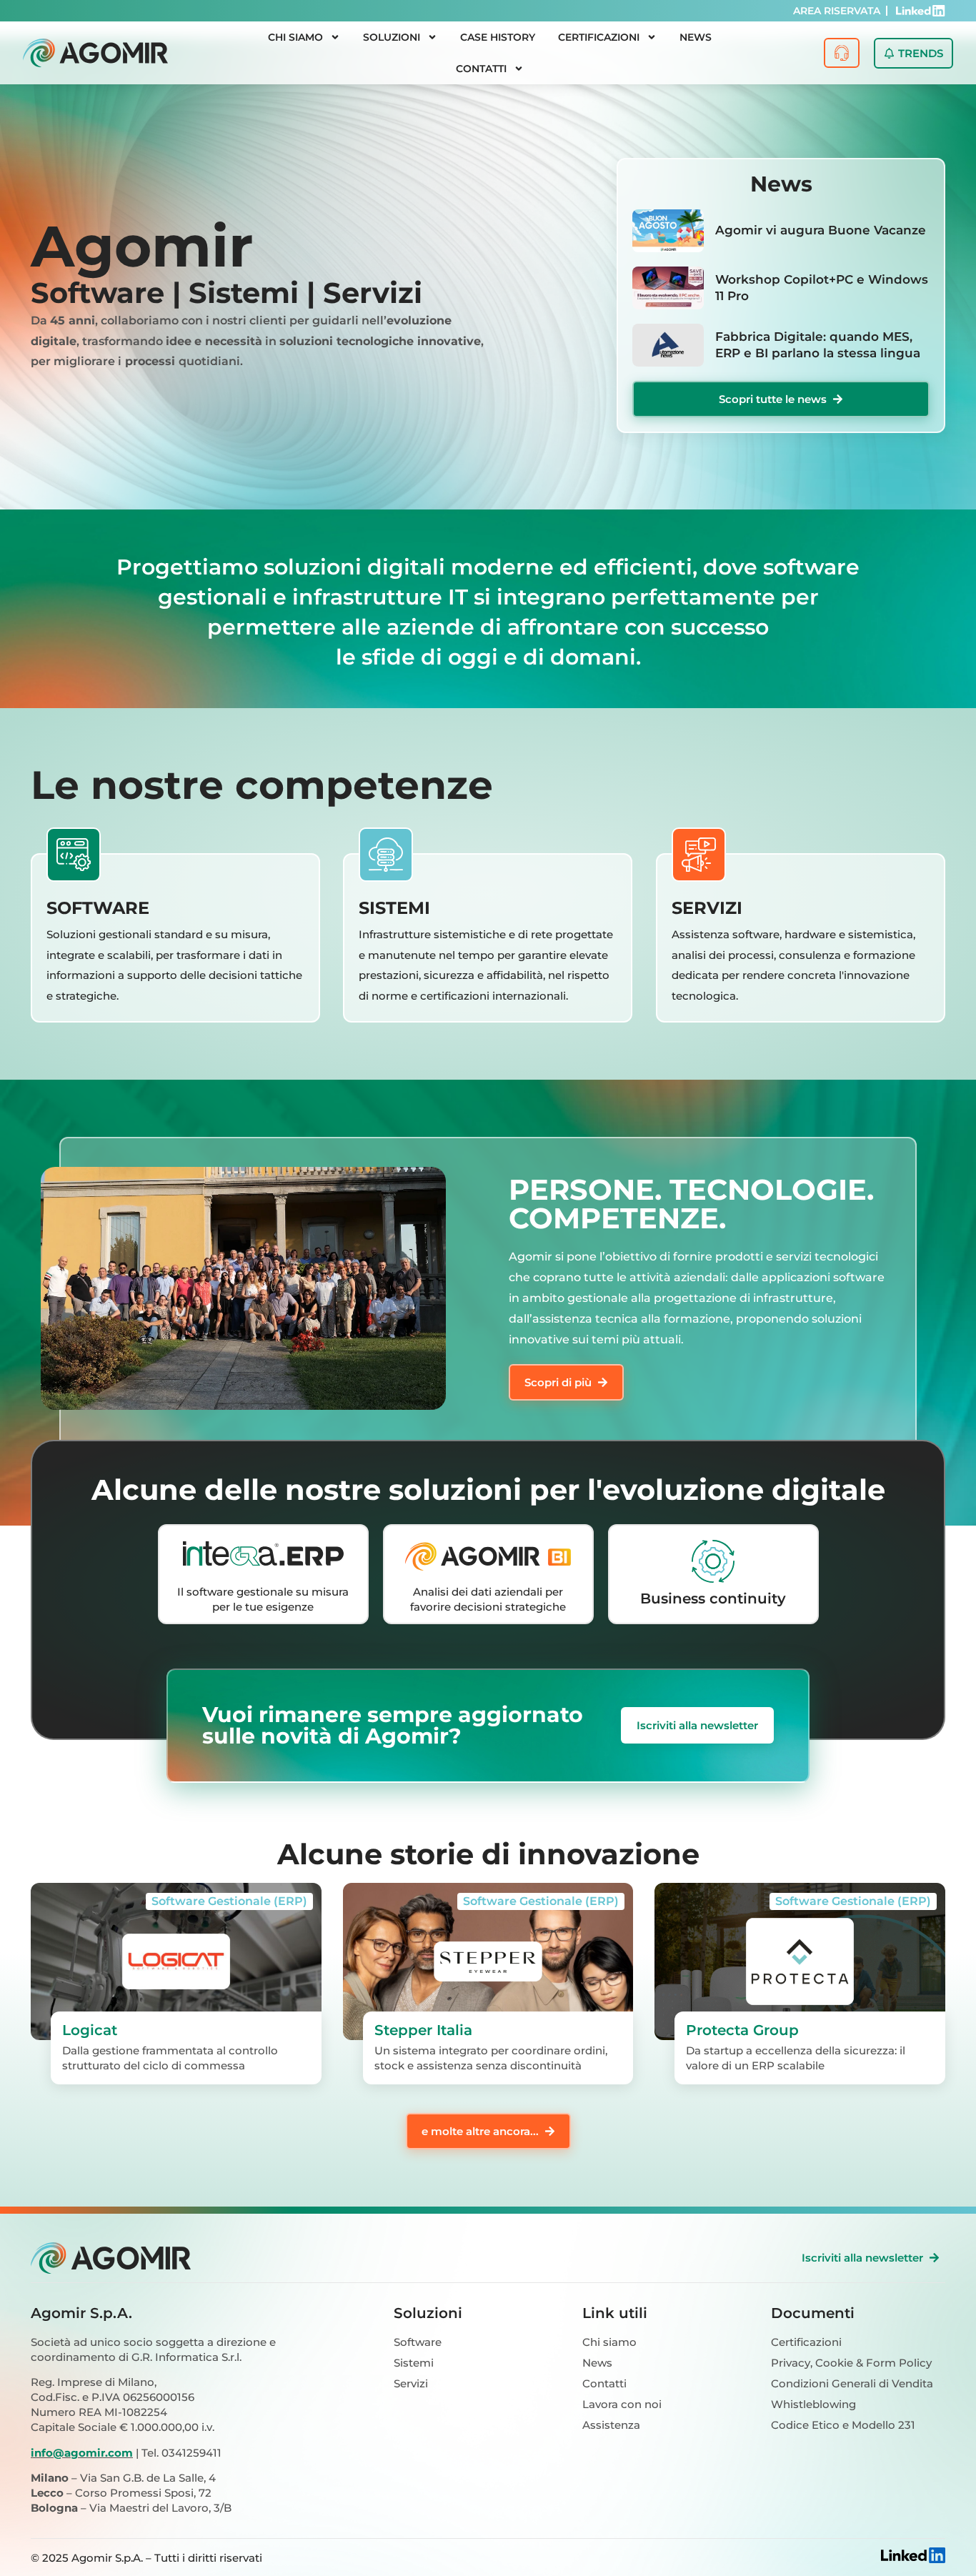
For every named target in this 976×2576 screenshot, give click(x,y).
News (696, 37)
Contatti (481, 69)
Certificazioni (599, 37)
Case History (498, 37)
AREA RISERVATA (837, 11)
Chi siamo (295, 37)
